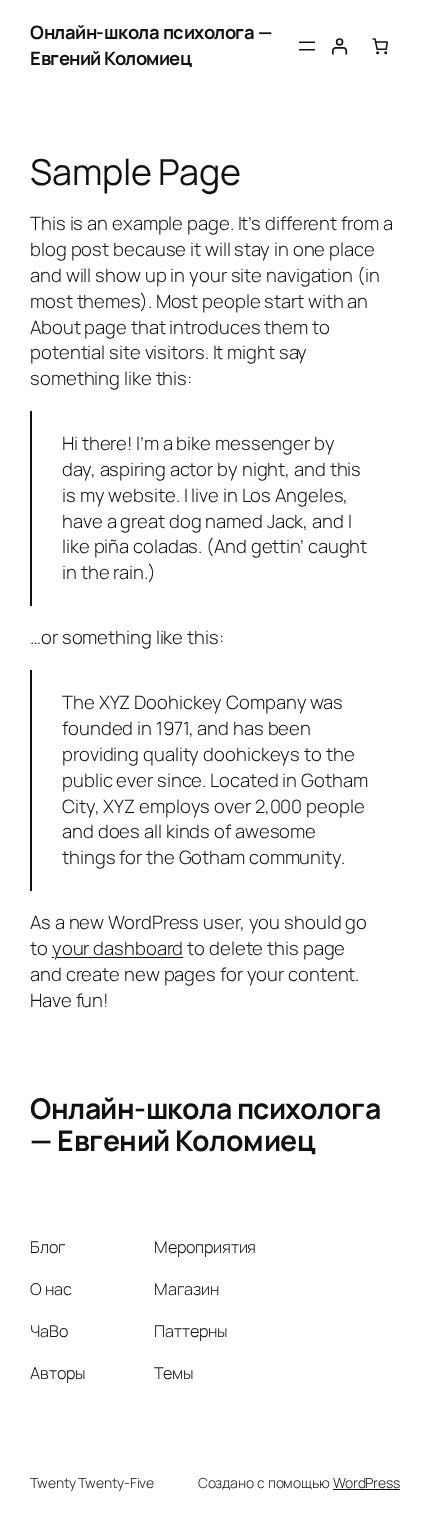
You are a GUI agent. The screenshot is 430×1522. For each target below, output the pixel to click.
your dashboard (118, 948)
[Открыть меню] (307, 46)
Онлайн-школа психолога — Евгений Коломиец (150, 45)
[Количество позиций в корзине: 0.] (380, 46)
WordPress (366, 1482)
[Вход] (339, 46)
